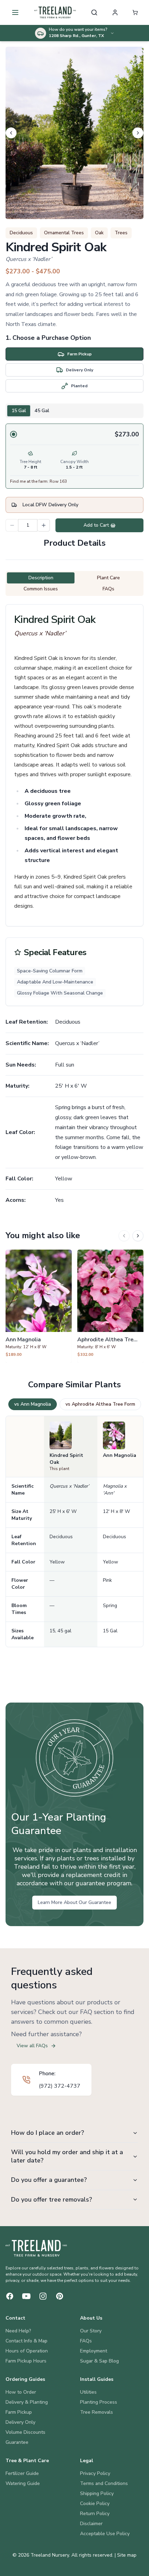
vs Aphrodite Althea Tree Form (100, 1404)
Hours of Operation (27, 2351)
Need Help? (18, 2331)
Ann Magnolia (120, 1455)
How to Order (21, 2392)
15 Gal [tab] (19, 411)
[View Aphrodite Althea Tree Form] (110, 1306)
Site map (127, 2555)
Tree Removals (97, 2412)
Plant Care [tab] (108, 578)
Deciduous (21, 233)
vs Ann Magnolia (33, 1404)
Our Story (91, 2331)
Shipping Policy (97, 2493)
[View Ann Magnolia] (39, 1306)
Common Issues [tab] (41, 589)
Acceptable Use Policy (105, 2534)
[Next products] (138, 1236)
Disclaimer (91, 2524)
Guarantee (17, 2442)
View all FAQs (32, 2046)
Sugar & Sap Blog (99, 2361)
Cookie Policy (95, 2504)
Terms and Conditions (104, 2483)
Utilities (88, 2392)
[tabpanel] (74, 456)
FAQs (86, 2341)
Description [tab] (41, 578)
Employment (94, 2351)
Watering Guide (23, 2483)
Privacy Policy (95, 2473)
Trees (121, 233)
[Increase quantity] (44, 525)
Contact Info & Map (27, 2341)
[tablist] (74, 411)
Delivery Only (20, 2422)
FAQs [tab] (108, 589)
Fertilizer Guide (22, 2473)
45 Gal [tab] (42, 411)
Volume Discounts (25, 2432)
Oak (99, 233)
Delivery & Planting (27, 2402)
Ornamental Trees (64, 233)
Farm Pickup (19, 2412)
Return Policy (95, 2514)
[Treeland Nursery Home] (36, 2248)
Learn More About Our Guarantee (74, 1902)
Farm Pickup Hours (26, 2361)
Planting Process (99, 2402)
